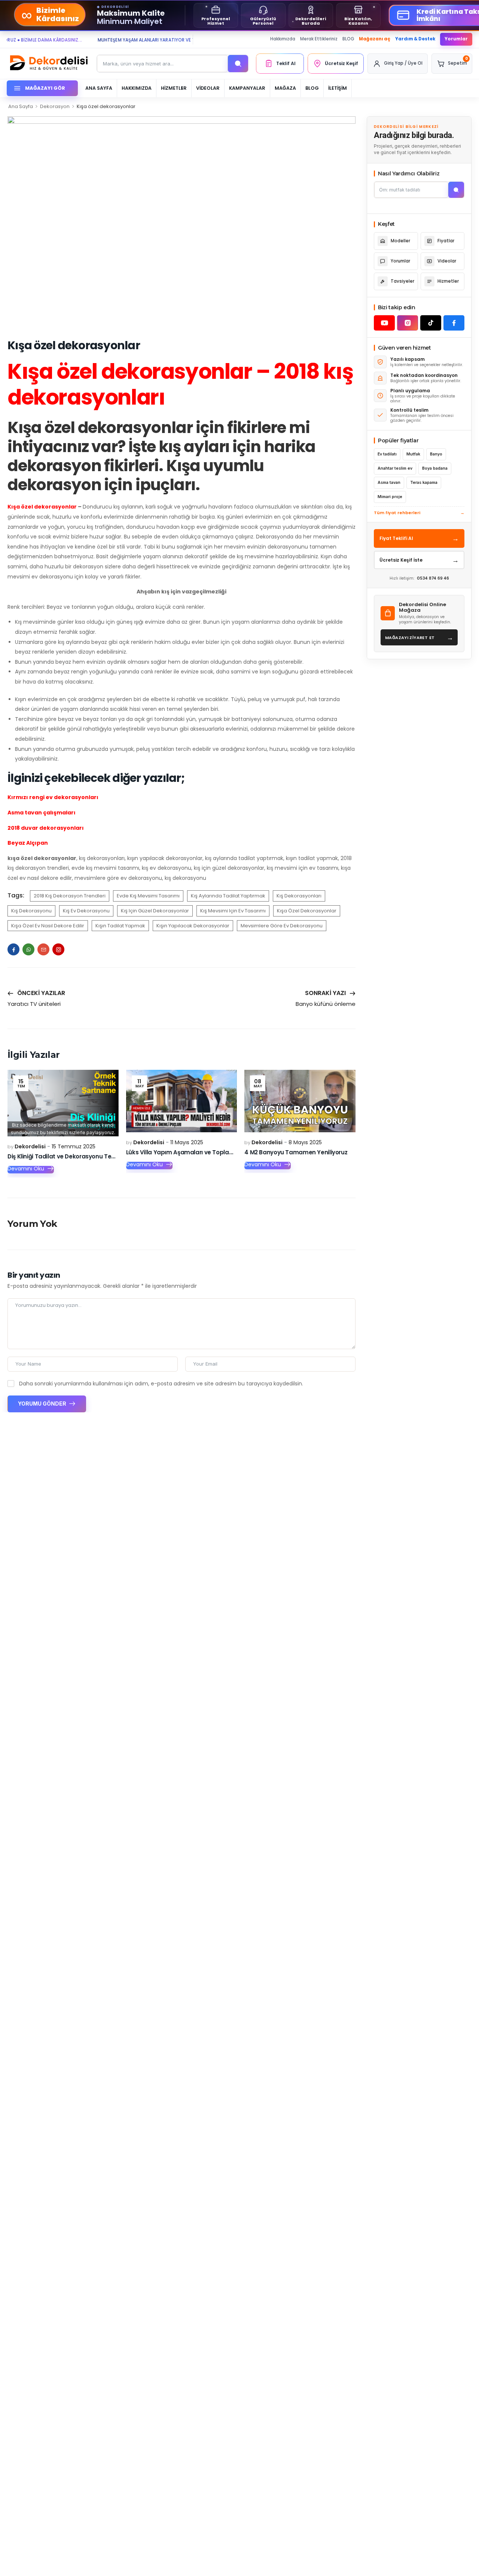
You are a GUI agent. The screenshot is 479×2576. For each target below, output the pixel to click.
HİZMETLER (174, 88)
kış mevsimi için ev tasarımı (233, 911)
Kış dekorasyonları (299, 896)
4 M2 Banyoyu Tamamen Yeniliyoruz (296, 1152)
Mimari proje (390, 497)
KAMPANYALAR (247, 88)
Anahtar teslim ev (395, 468)
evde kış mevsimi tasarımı (148, 896)
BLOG (348, 39)
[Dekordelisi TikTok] (431, 323)
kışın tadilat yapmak (120, 926)
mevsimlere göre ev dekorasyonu (282, 926)
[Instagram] (58, 949)
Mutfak (413, 454)
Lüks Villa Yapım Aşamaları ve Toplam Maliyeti (192, 1152)
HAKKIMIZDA (137, 88)
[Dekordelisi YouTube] (384, 323)
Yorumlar (456, 39)
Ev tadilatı (387, 454)
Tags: (16, 895)
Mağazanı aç (375, 39)
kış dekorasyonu (31, 911)
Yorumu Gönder (43, 1404)
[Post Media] (63, 1103)
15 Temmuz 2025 (74, 1146)
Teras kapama (424, 483)
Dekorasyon (55, 106)
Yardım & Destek (415, 39)
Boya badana (435, 468)
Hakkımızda (283, 39)
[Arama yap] (238, 64)
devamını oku (26, 1169)
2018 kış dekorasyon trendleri (70, 896)
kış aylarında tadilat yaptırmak (228, 896)
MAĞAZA (285, 88)
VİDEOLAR (208, 88)
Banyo (436, 454)
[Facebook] (13, 949)
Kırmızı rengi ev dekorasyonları (53, 797)
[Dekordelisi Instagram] (408, 323)
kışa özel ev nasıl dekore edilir (48, 926)
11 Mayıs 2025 (187, 1142)
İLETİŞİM (338, 88)
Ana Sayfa (21, 106)
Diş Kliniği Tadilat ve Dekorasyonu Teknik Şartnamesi (83, 1156)
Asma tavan (389, 483)
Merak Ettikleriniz (319, 39)
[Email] (43, 949)
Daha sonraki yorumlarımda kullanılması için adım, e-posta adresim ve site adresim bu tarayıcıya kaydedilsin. (161, 1384)
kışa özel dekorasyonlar (307, 911)
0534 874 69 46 (433, 578)
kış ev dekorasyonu (86, 911)
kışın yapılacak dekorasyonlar (193, 926)
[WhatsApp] (28, 949)
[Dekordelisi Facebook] (454, 323)
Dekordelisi (30, 1146)
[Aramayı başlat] (456, 190)
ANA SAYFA (99, 88)
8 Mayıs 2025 (305, 1142)
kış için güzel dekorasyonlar (155, 911)
